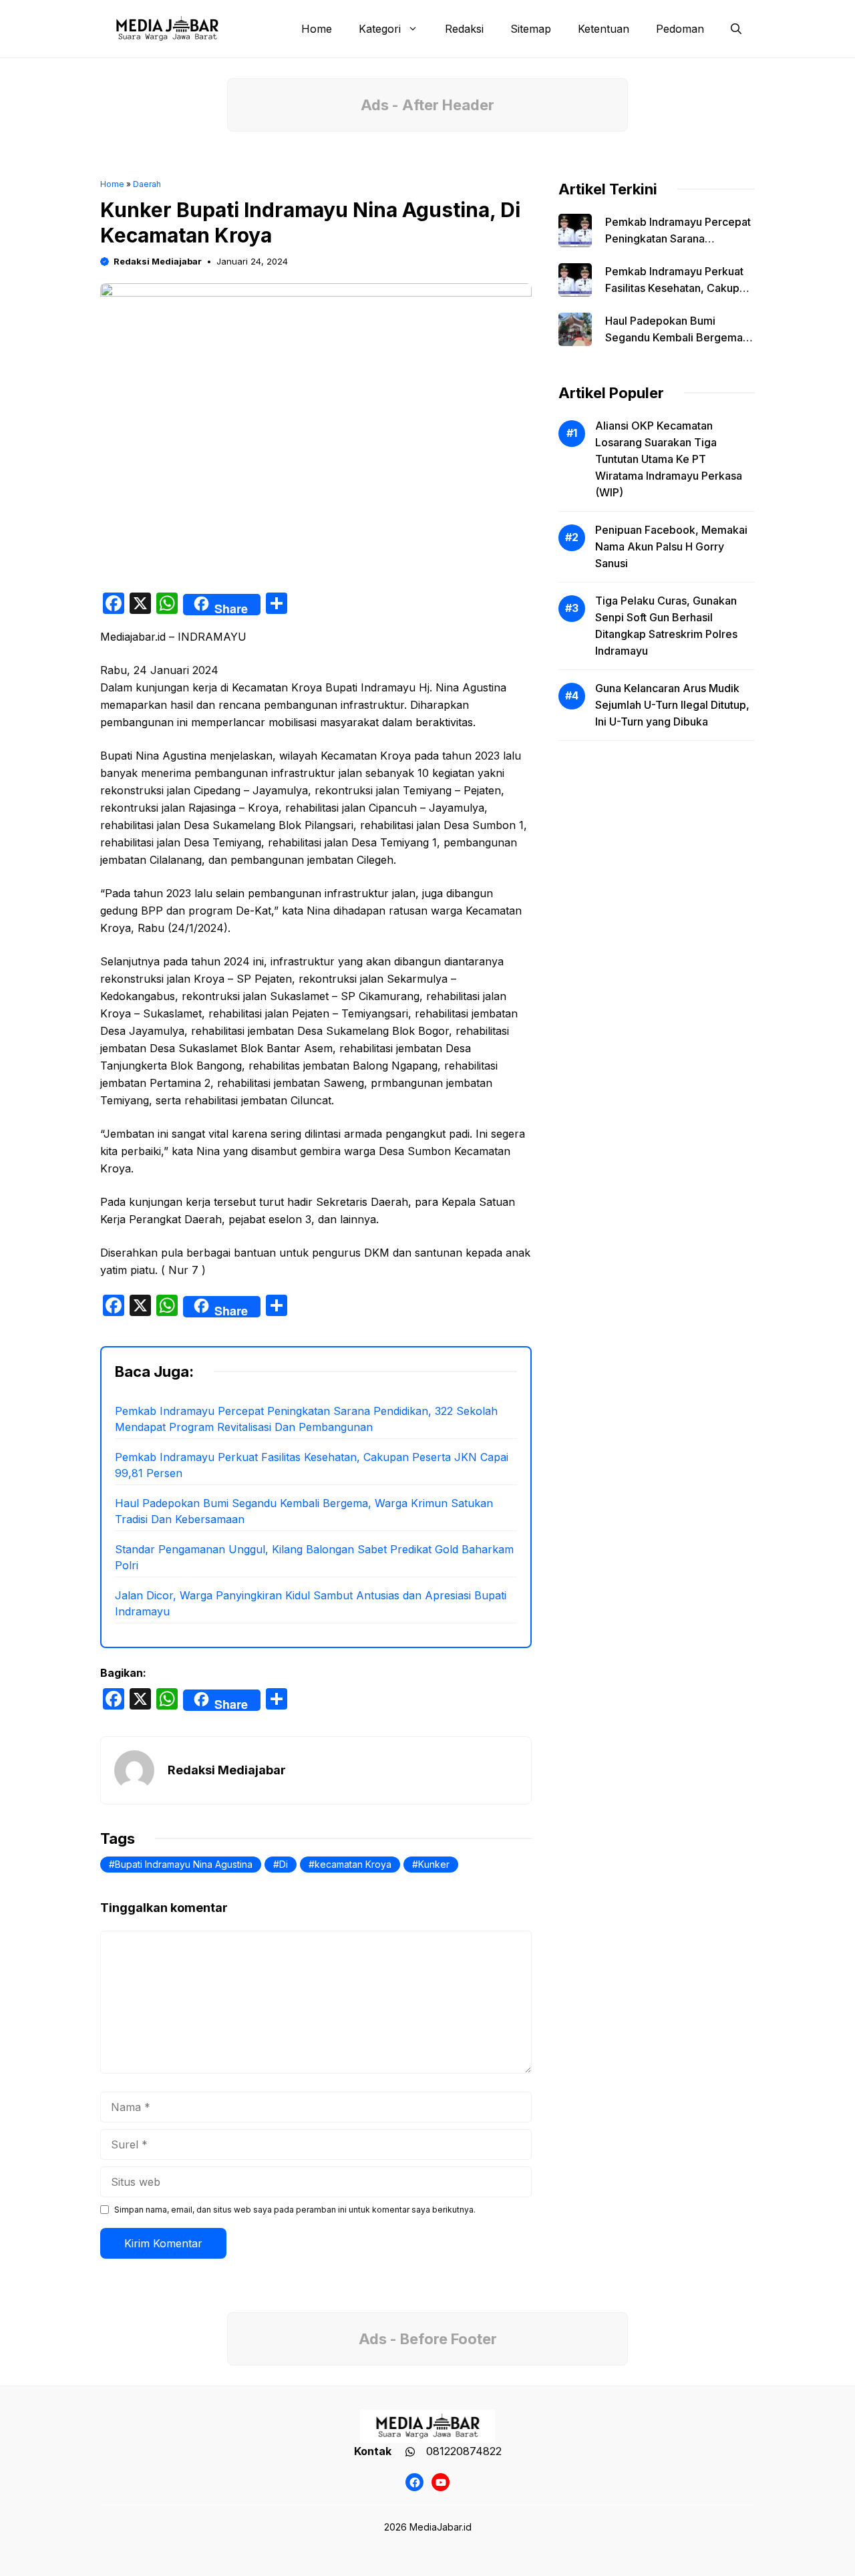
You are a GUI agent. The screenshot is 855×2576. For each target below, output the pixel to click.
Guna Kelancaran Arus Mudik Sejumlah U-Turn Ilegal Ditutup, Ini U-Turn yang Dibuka (672, 705)
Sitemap (531, 29)
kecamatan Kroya (353, 1864)
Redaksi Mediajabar (158, 261)
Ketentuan (604, 29)
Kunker (434, 1864)
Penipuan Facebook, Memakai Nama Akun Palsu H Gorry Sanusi (671, 546)
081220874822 (464, 2451)
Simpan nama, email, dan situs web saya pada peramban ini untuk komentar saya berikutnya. (295, 2210)
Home (317, 29)
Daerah (147, 184)
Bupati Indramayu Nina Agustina (184, 1864)
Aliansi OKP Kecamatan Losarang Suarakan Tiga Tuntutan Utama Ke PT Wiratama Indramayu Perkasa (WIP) (669, 459)
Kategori (380, 29)
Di (284, 1864)
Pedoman (680, 29)
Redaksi (464, 29)
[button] (736, 29)
